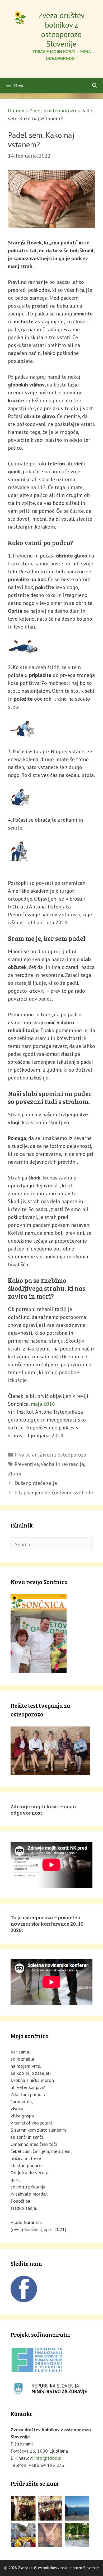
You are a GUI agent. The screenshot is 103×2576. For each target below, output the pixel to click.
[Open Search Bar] (95, 86)
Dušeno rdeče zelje (36, 1483)
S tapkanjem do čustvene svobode (54, 1493)
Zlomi (15, 1474)
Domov (16, 111)
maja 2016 (43, 1404)
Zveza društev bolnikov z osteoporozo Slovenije (62, 29)
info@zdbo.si (48, 2458)
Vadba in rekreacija (62, 1464)
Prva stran (26, 1455)
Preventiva (27, 1464)
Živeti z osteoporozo (53, 111)
